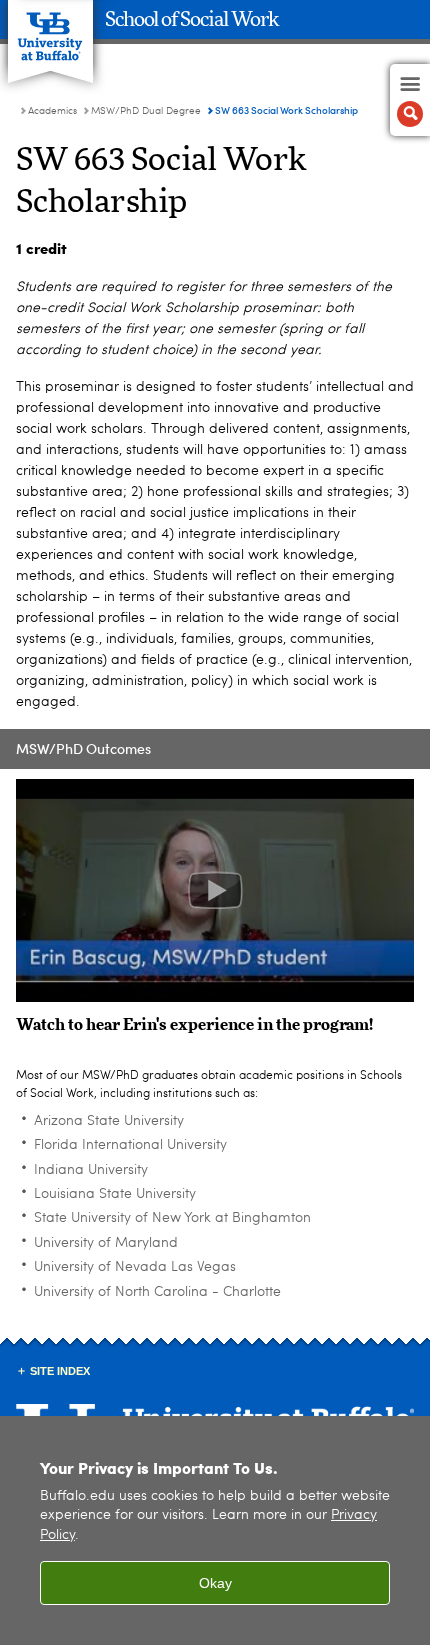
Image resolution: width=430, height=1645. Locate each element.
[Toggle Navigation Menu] (410, 100)
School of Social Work (192, 20)
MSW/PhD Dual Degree (146, 111)
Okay (215, 1583)
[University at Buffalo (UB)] (50, 30)
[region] (215, 1530)
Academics (52, 111)
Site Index (60, 1371)
